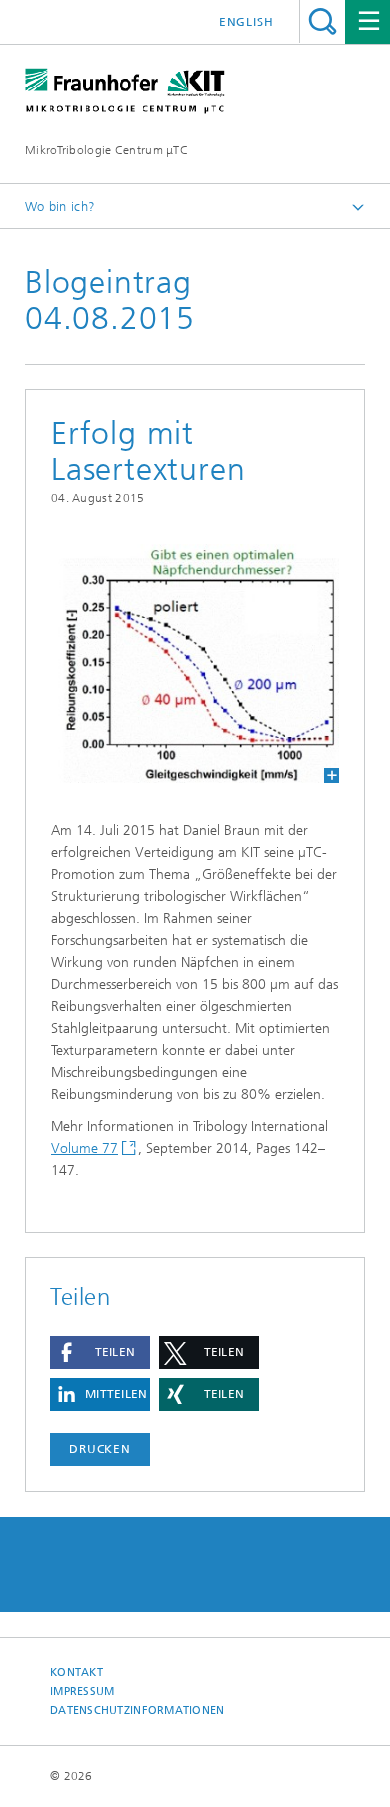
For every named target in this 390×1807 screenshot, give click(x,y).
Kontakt (76, 1672)
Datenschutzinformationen (137, 1710)
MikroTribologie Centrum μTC (106, 150)
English (246, 22)
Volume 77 (84, 1148)
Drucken (100, 1449)
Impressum (82, 1691)
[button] (100, 1352)
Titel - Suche (322, 21)
